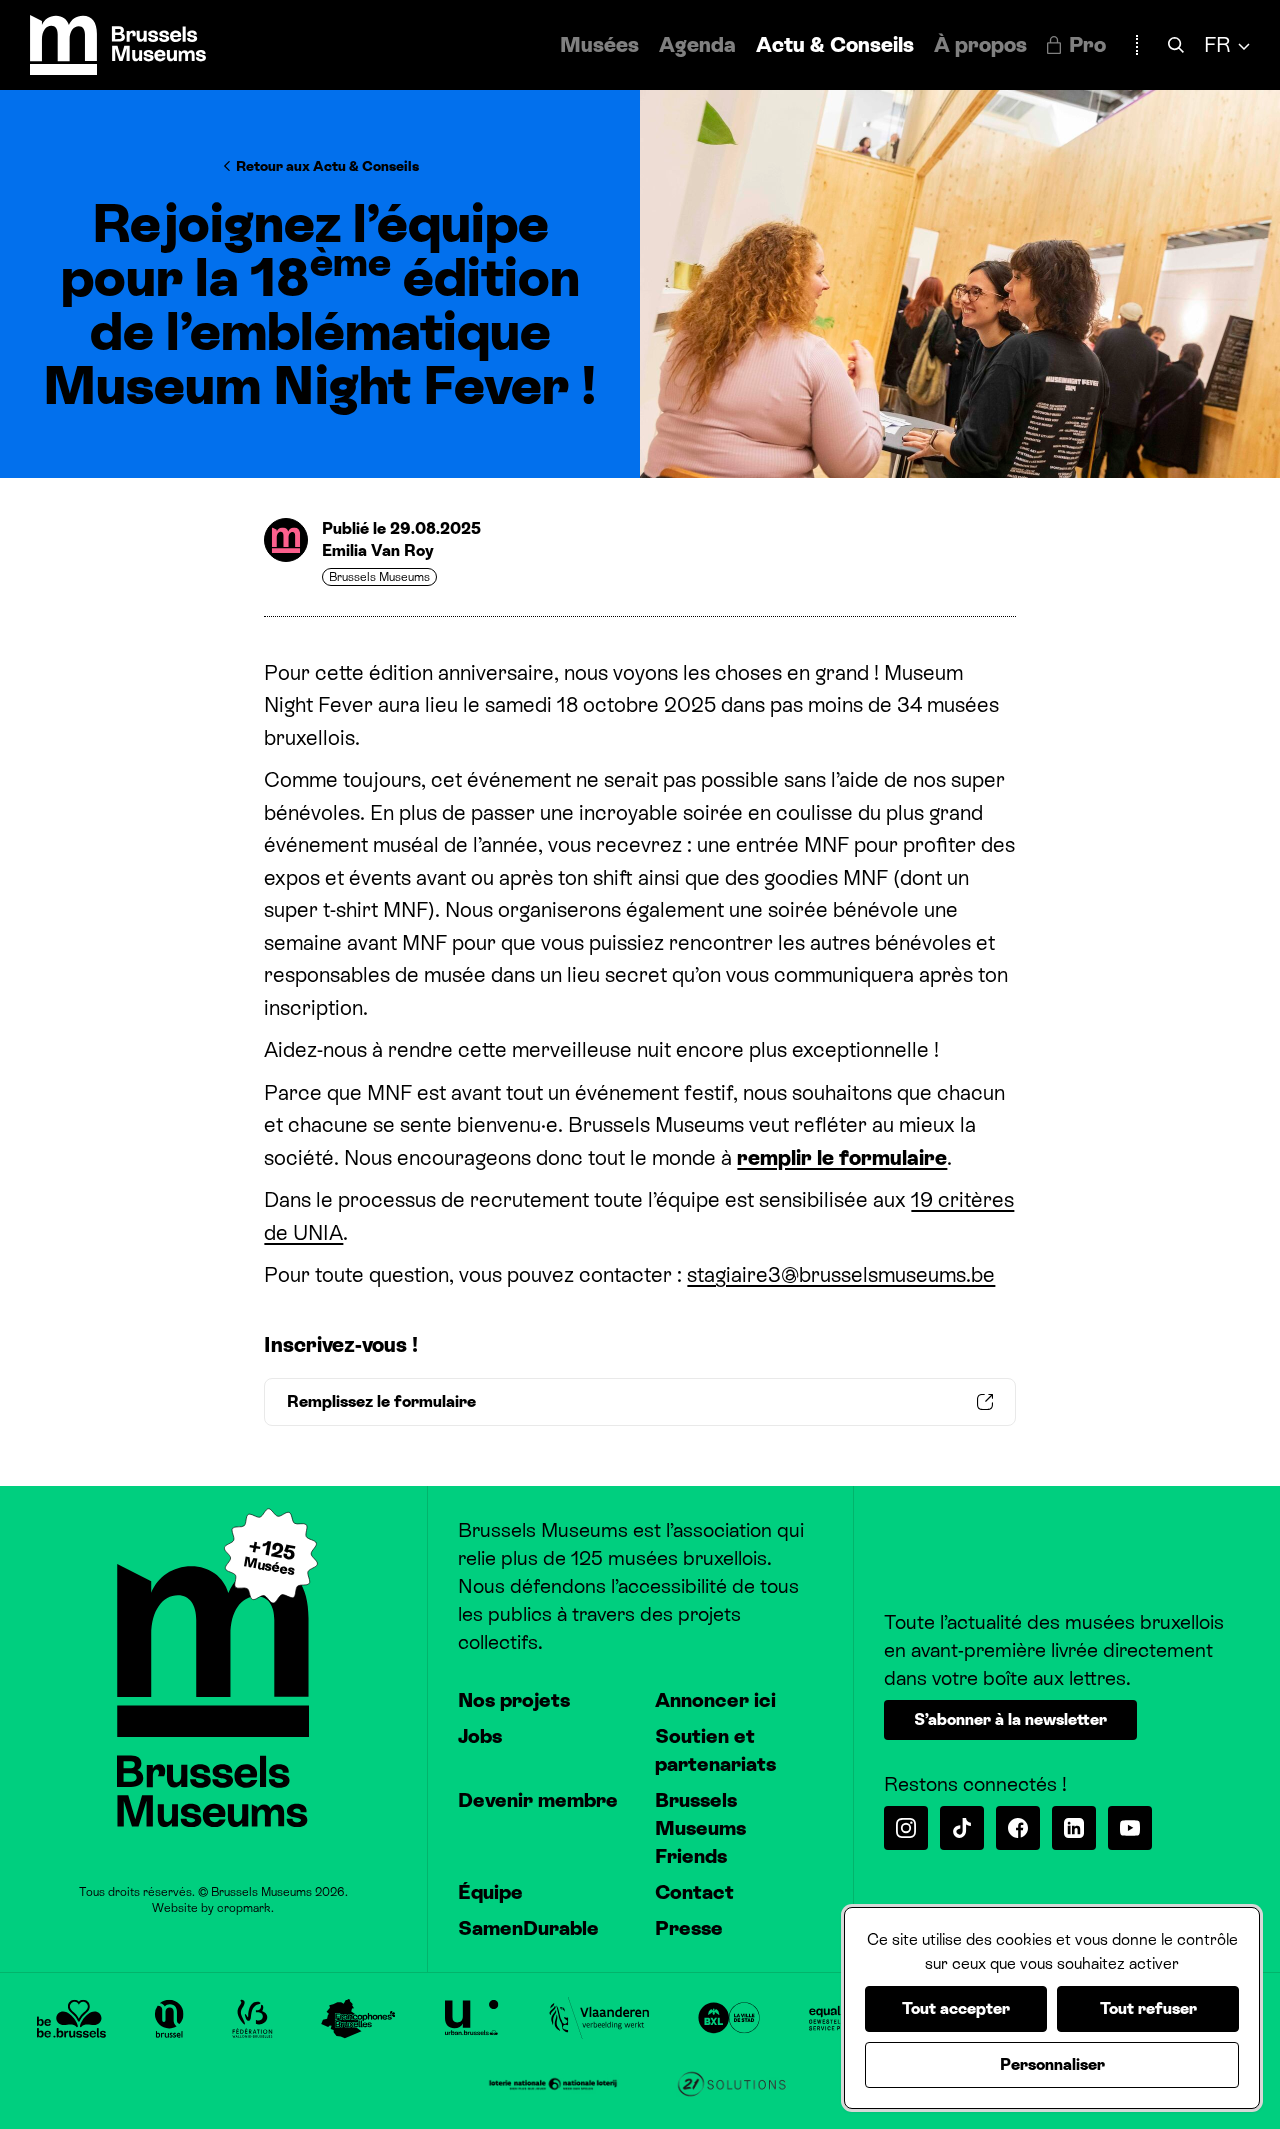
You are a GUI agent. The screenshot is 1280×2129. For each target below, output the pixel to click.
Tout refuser (1148, 2008)
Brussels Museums (379, 577)
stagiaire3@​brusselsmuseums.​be (841, 1275)
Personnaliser (1052, 2064)
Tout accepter (956, 2008)
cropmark (244, 1908)
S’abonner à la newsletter (1010, 1719)
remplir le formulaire (842, 1158)
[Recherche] (1176, 45)
